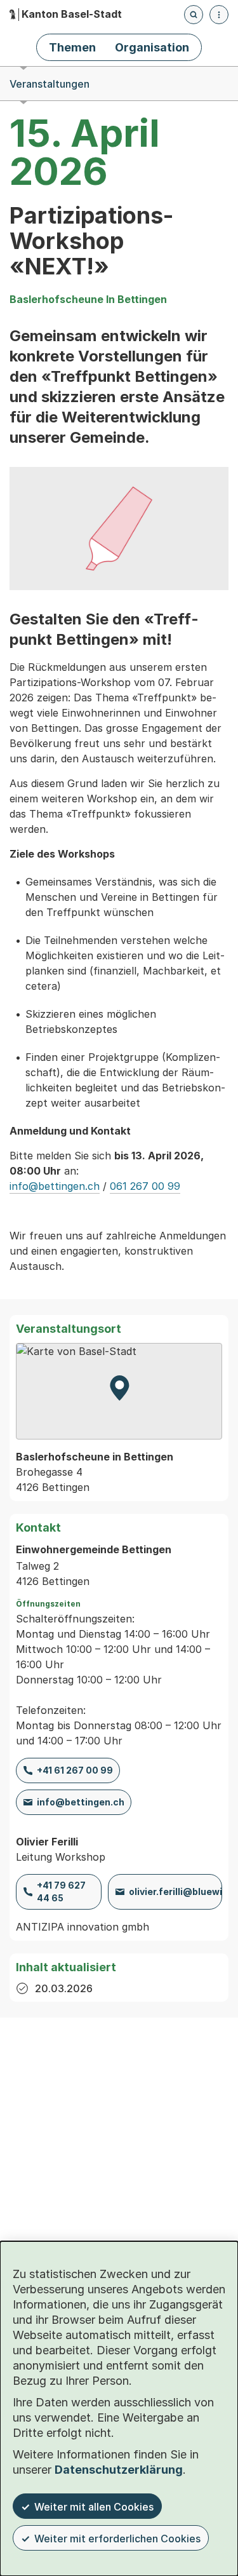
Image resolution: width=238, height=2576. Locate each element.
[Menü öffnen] (219, 15)
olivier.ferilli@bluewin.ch (175, 1892)
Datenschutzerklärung (119, 2470)
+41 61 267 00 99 (75, 1770)
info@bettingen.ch (55, 1186)
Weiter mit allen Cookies (94, 2507)
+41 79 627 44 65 (61, 1892)
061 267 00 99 (145, 1186)
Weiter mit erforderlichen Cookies (117, 2539)
